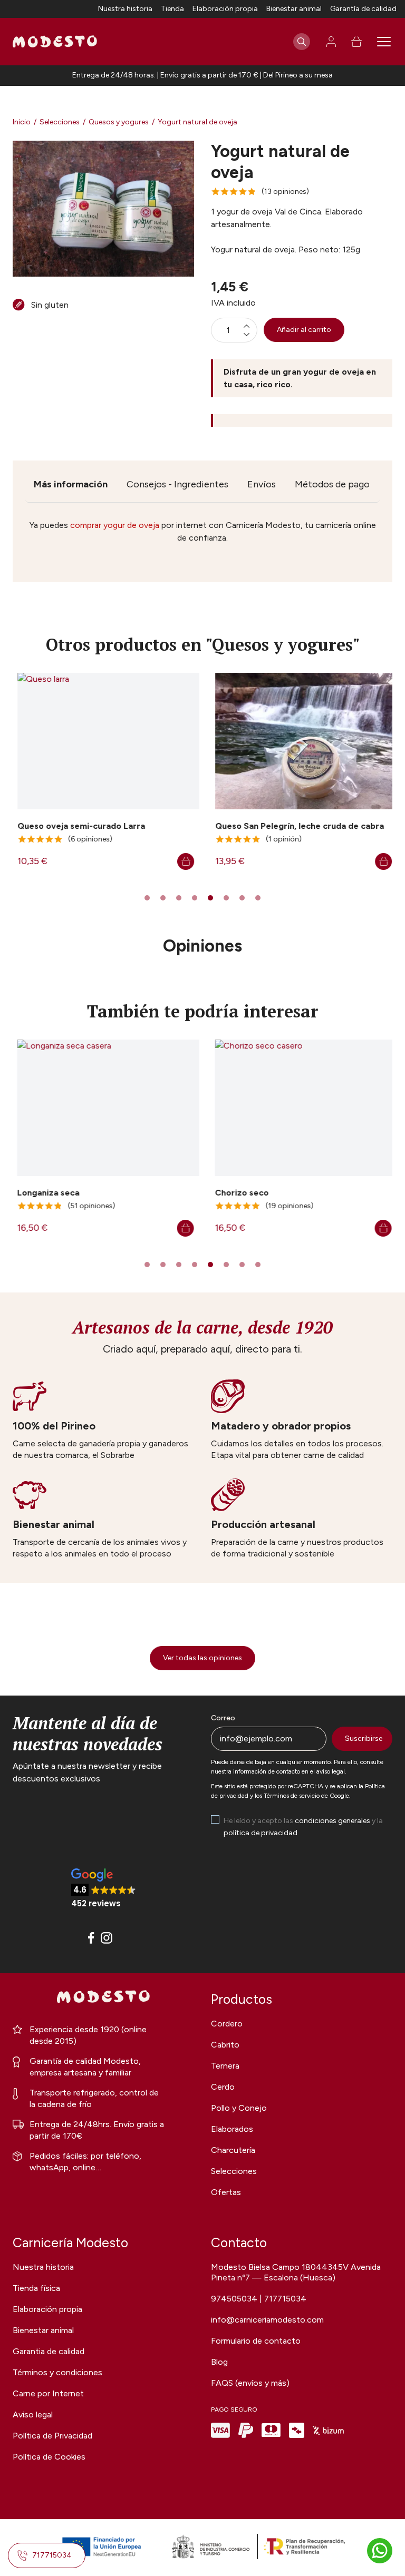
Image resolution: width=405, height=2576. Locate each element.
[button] (104, 1889)
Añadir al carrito (304, 330)
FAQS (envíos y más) (250, 2383)
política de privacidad (261, 1833)
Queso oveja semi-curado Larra (76, 826)
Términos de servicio (292, 1796)
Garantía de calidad (363, 9)
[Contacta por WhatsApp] (380, 2551)
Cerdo (223, 2087)
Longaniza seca (44, 1193)
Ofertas (226, 2192)
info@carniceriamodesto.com (267, 2320)
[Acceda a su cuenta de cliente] (331, 42)
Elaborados (232, 2129)
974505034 (235, 2299)
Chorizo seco (237, 1193)
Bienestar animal (294, 9)
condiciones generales (332, 1821)
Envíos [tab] (262, 484)
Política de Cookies (49, 2457)
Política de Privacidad (52, 2436)
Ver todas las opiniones (202, 1658)
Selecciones (234, 2171)
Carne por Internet (48, 2393)
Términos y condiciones (57, 2372)
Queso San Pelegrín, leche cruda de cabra (295, 826)
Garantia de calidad (49, 2351)
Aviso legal (33, 2415)
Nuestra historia (125, 9)
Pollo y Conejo (239, 2108)
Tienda (172, 9)
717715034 (52, 2555)
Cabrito (225, 2045)
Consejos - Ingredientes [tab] (177, 484)
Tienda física (36, 2288)
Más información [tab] (71, 484)
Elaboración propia (225, 9)
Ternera (225, 2066)
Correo (223, 1718)
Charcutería (233, 2150)
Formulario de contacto (256, 2341)
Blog (219, 2362)
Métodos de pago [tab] (332, 484)
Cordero (227, 2024)
